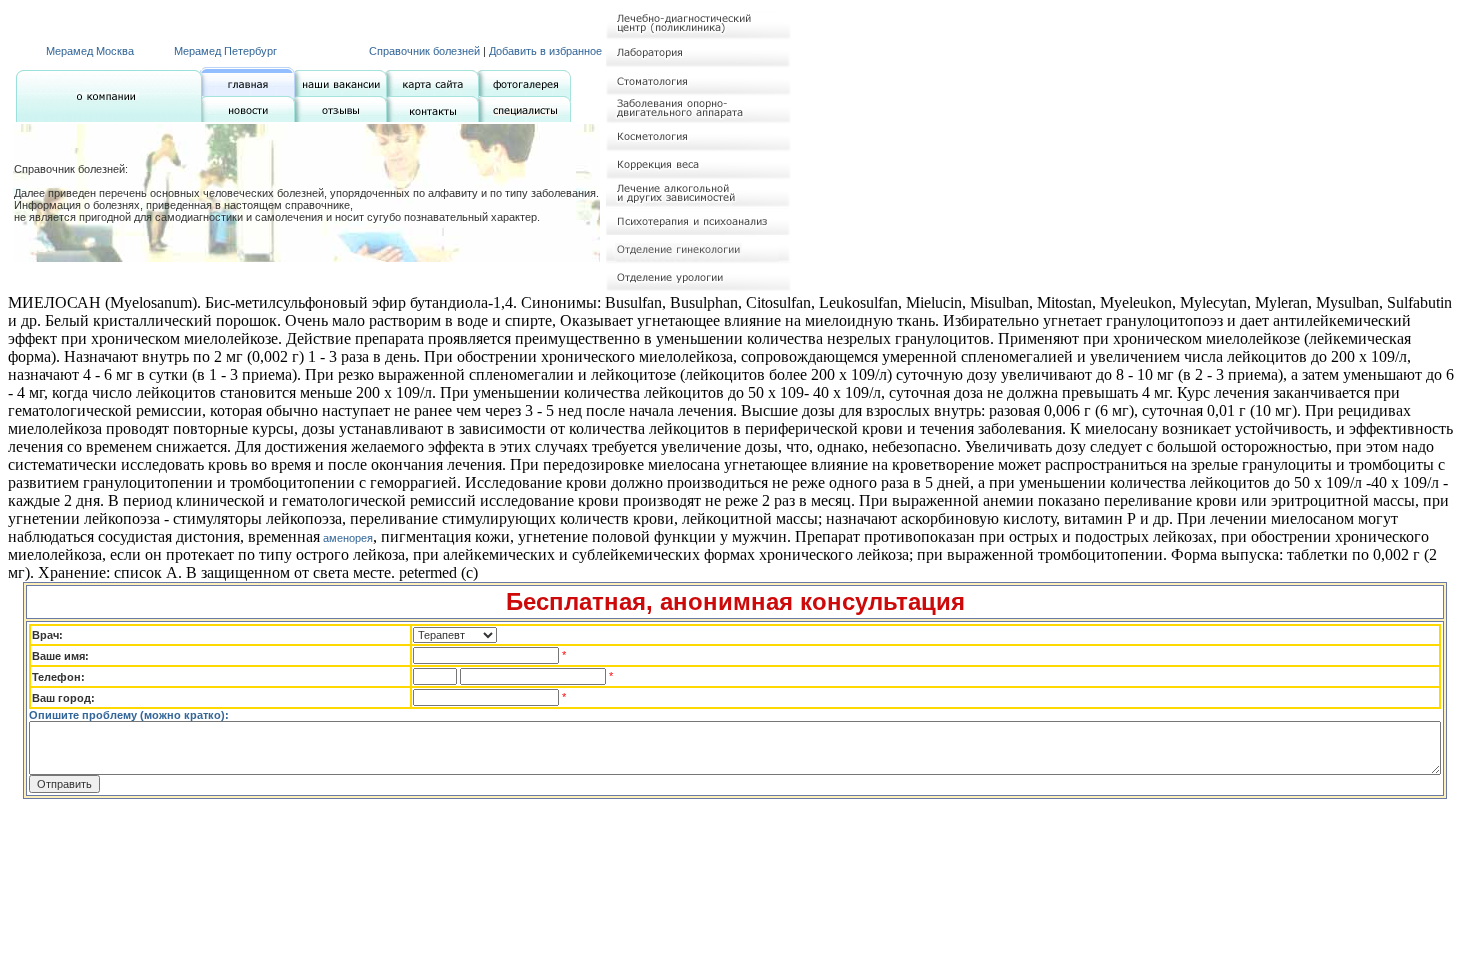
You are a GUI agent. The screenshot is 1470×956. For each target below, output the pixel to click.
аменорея (346, 538)
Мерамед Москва (90, 51)
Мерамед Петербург (225, 51)
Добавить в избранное (545, 51)
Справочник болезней (424, 51)
